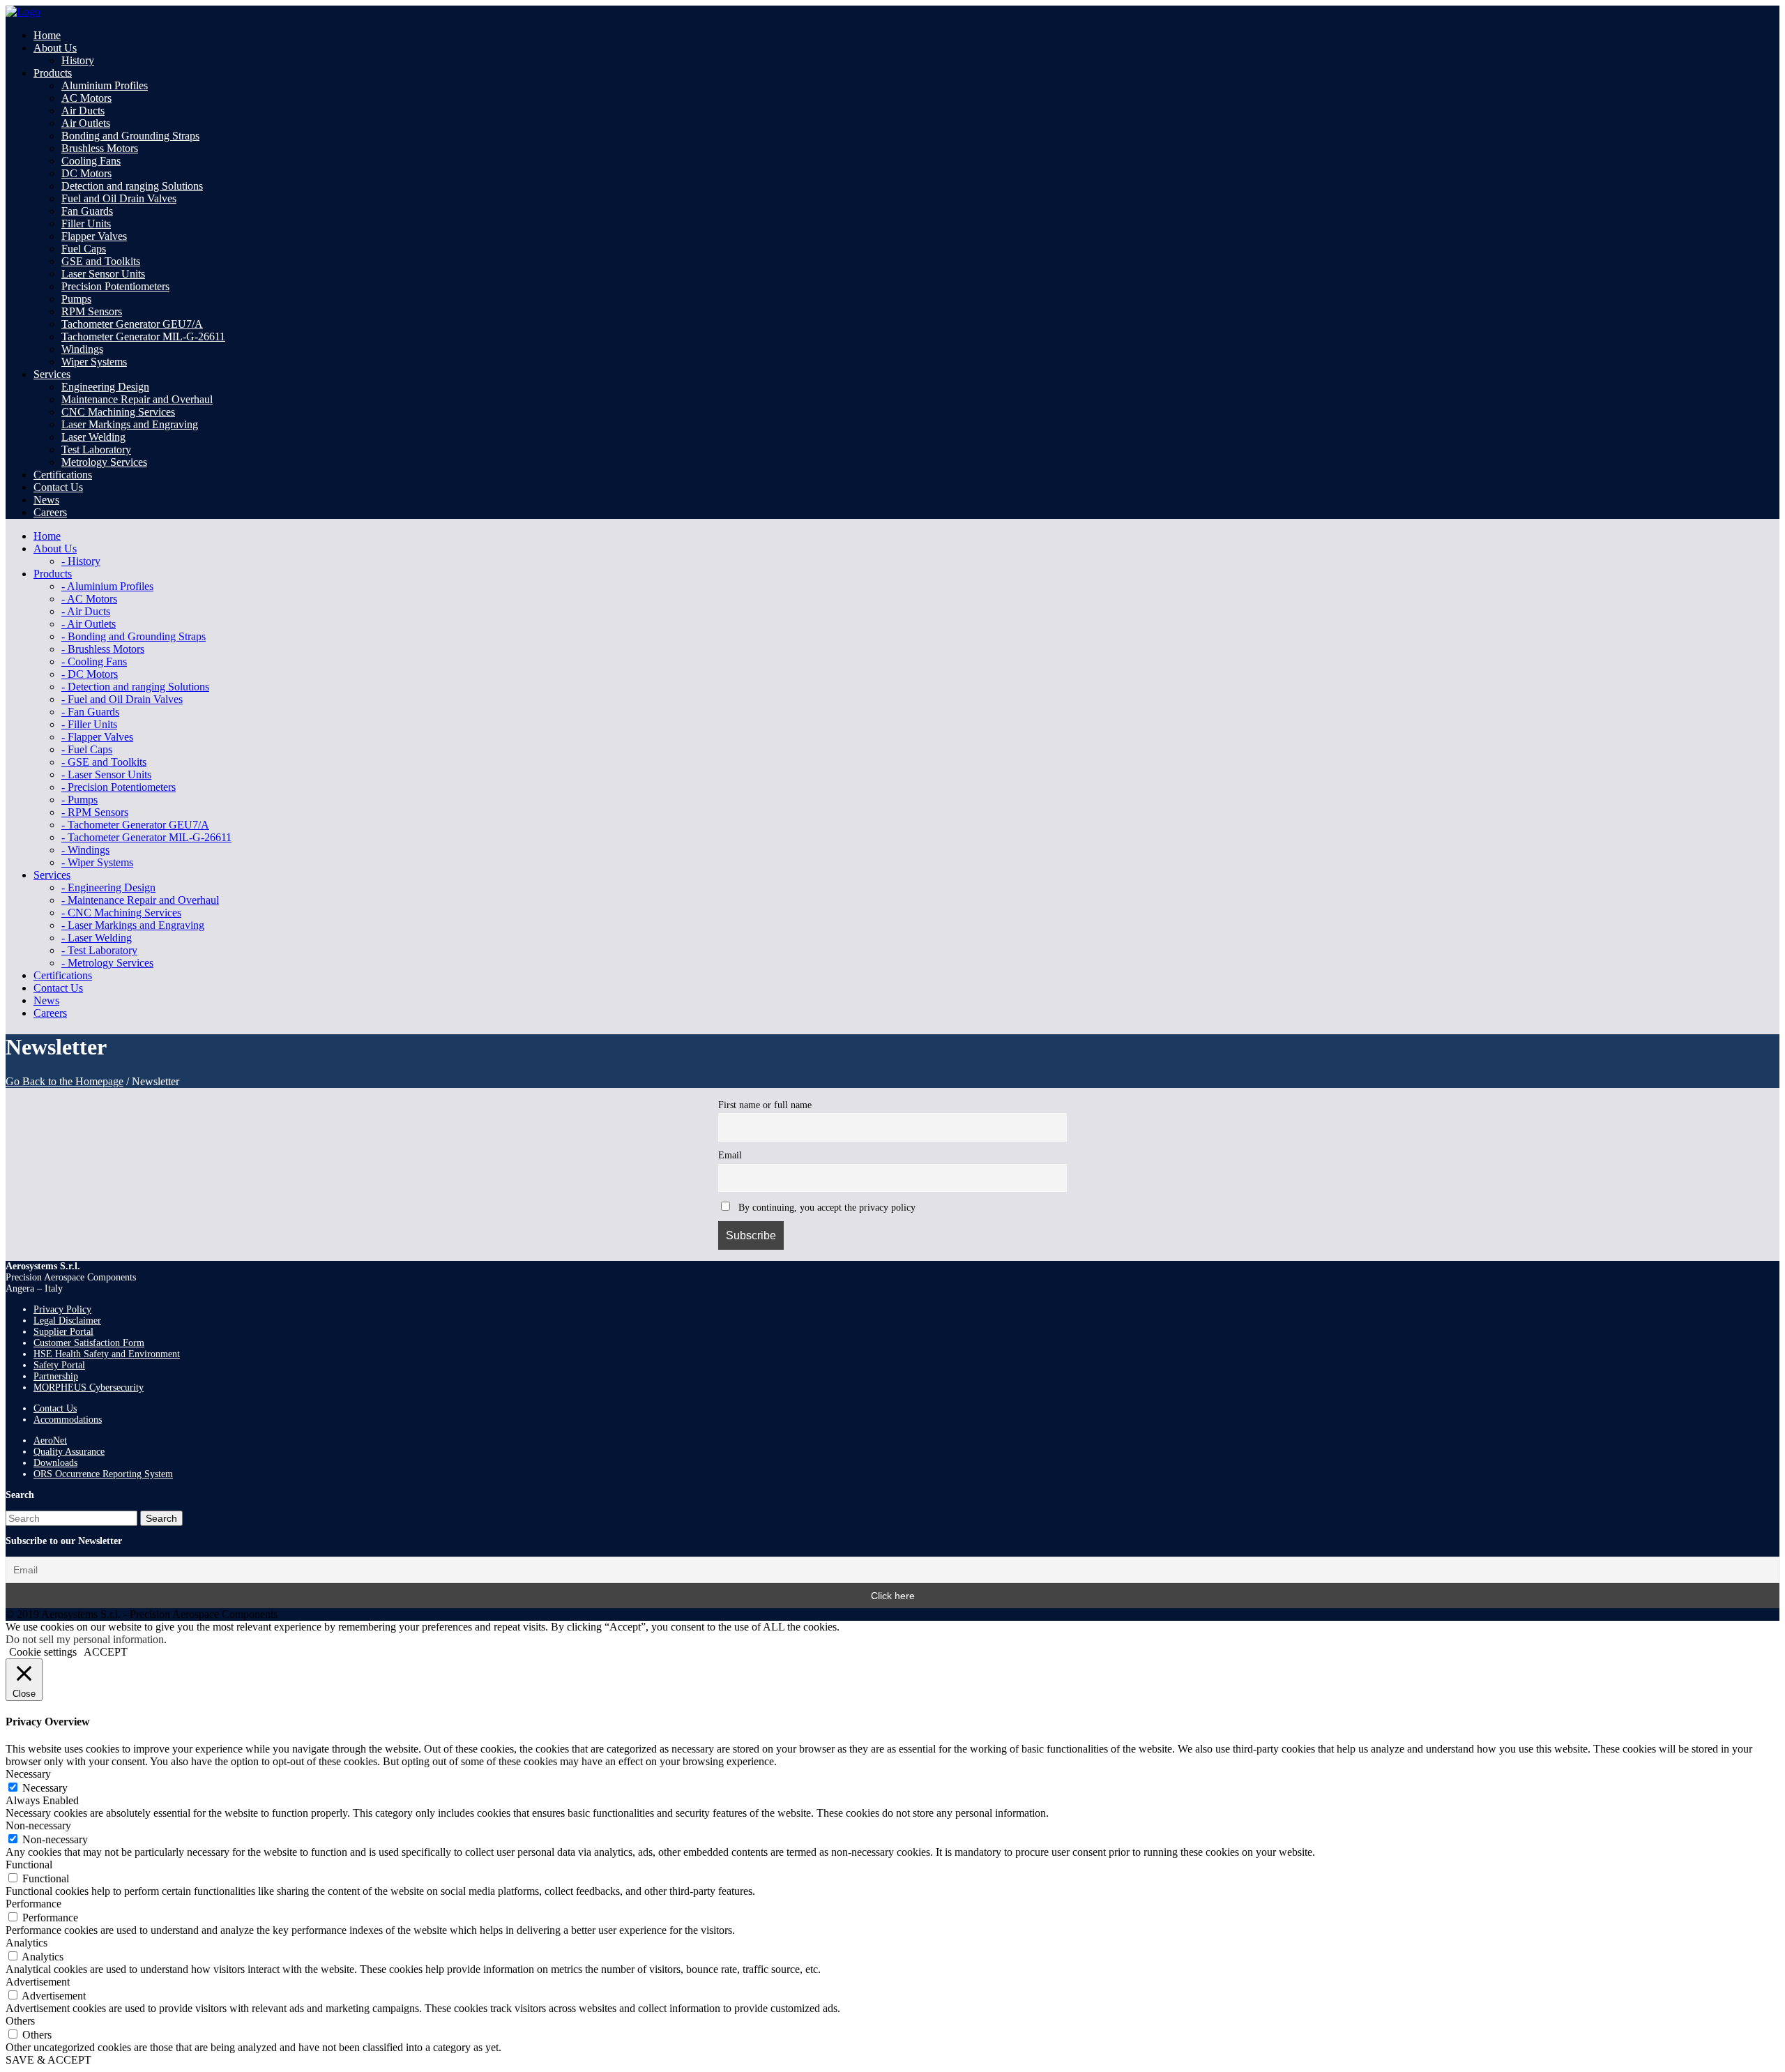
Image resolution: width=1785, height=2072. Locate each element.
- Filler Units (89, 724)
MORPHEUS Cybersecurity (89, 1387)
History (78, 60)
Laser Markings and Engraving (130, 424)
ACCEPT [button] (106, 1652)
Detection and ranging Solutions (132, 186)
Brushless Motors (100, 148)
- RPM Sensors (95, 812)
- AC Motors (89, 599)
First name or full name (765, 1105)
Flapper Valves (94, 236)
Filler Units (86, 224)
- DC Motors (90, 674)
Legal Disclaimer (67, 1321)
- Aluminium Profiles (107, 586)
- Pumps (79, 800)
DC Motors (86, 173)
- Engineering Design (108, 887)
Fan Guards (87, 211)
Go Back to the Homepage (64, 1081)
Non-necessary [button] (38, 1825)
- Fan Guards (90, 712)
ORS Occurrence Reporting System (103, 1474)
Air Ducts (83, 111)
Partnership (56, 1376)
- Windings (85, 850)
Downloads (55, 1463)
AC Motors (86, 98)
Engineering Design (105, 387)
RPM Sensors (92, 311)
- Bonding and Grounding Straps (134, 636)
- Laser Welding (97, 938)
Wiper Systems (94, 362)
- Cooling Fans (94, 661)
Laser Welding (93, 437)
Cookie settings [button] (43, 1652)
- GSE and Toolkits (104, 762)
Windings (82, 349)
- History (81, 561)
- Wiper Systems (97, 862)
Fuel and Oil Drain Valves (119, 198)
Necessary (45, 1788)
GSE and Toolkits (101, 261)
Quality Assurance (69, 1452)
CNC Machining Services (118, 412)
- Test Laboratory (99, 950)
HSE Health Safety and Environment (107, 1354)
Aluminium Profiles (105, 85)
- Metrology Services (107, 963)
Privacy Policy (62, 1309)
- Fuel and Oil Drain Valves (122, 699)
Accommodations (68, 1420)
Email (730, 1155)
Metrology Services (104, 462)
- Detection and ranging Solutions (135, 687)
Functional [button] (29, 1865)
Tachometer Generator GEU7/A (132, 324)
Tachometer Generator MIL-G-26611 (143, 336)
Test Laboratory (96, 449)
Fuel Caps (84, 249)
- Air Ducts (86, 611)
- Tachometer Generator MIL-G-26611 (146, 837)
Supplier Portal (63, 1332)
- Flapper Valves (97, 737)
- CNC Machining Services (121, 913)
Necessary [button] (28, 1774)
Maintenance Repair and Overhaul (137, 399)
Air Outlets (86, 123)
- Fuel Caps (87, 749)
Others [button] (20, 2021)
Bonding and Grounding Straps (130, 136)
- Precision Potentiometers (119, 787)
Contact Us (55, 1408)
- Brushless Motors (103, 649)
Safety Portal (59, 1365)
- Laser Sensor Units (106, 774)
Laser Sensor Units (103, 274)
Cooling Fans (91, 161)
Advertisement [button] (38, 1982)
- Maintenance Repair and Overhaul (140, 900)
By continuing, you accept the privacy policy (826, 1207)
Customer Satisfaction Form (89, 1343)
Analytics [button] (26, 1943)
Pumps (76, 299)
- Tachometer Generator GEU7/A (135, 825)
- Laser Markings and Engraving (133, 925)
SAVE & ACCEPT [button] (48, 2060)
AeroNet (50, 1440)
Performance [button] (33, 1904)
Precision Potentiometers (115, 286)
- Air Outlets (89, 624)
